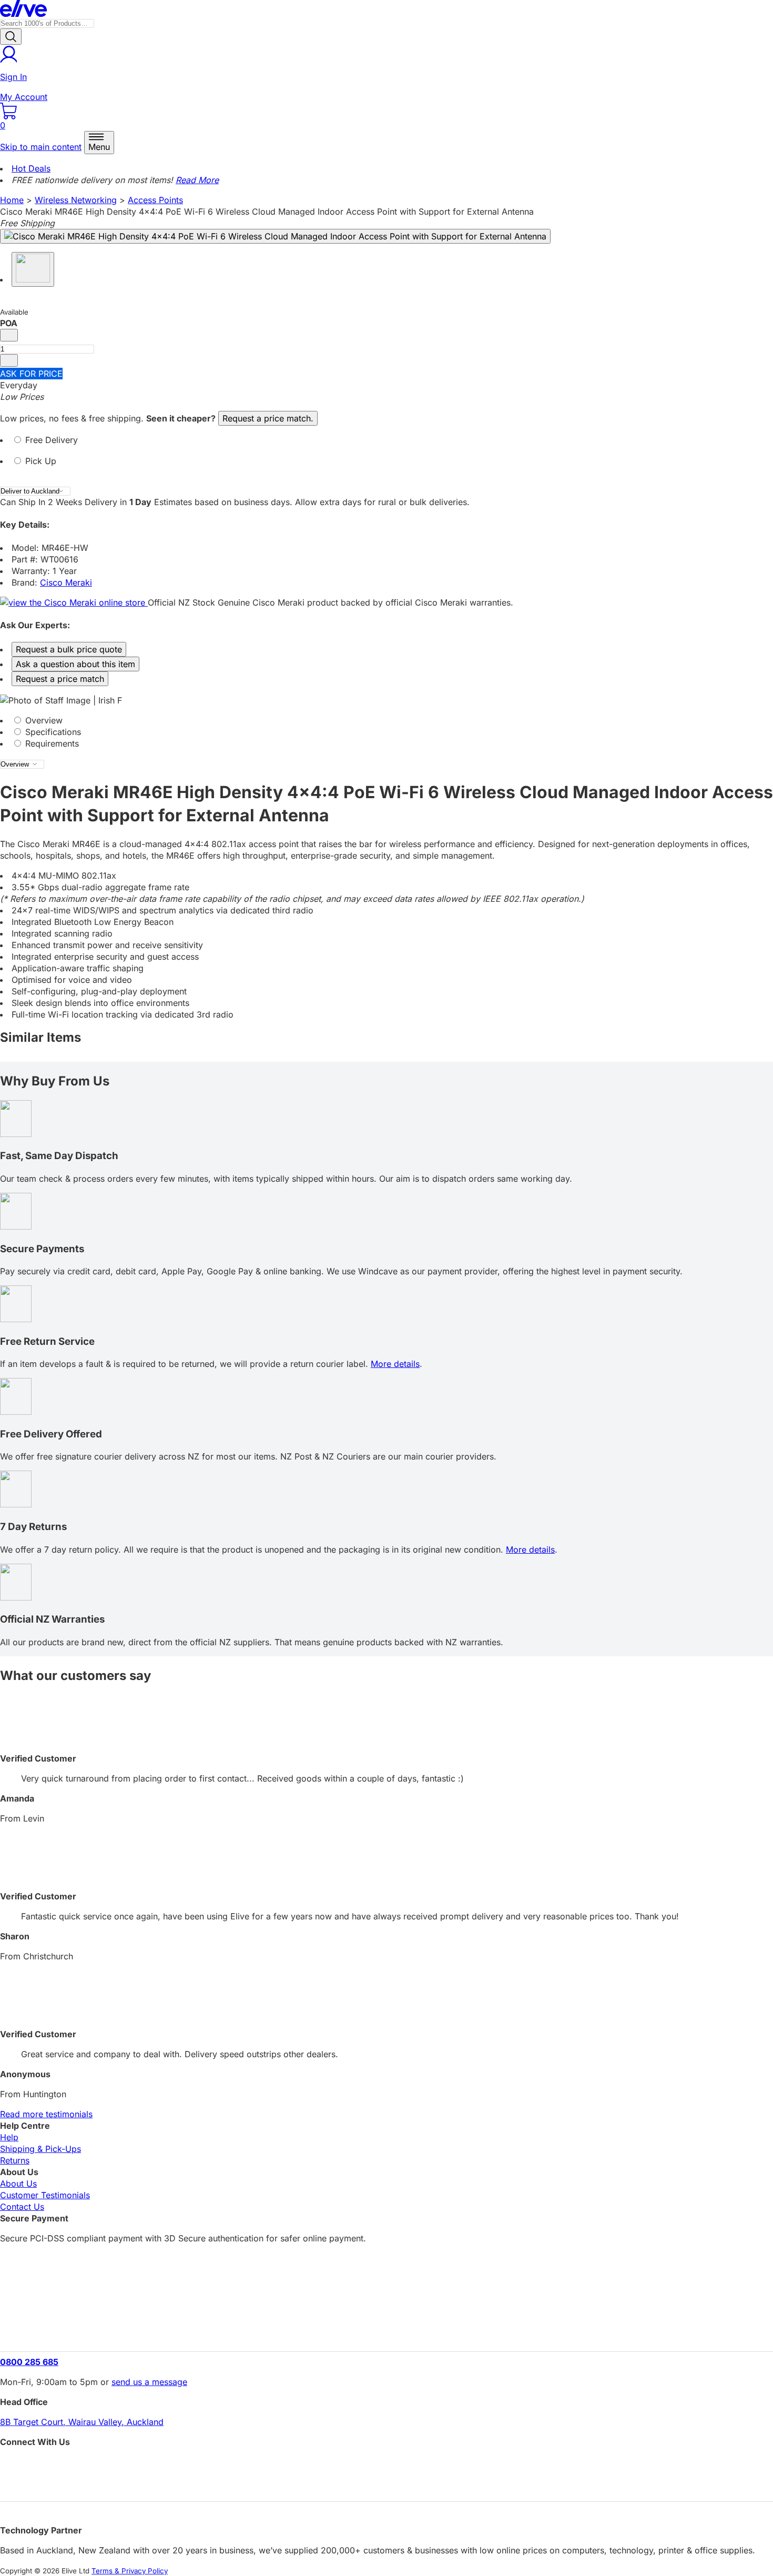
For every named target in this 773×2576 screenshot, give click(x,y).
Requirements (51, 743)
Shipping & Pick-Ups (40, 2149)
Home (12, 200)
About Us (18, 2183)
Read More (197, 180)
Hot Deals (31, 168)
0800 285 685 (29, 2362)
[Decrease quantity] (9, 335)
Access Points (155, 200)
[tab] (387, 445)
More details (395, 1364)
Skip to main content (41, 147)
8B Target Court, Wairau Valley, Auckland (82, 2422)
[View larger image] (275, 236)
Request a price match (60, 679)
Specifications (52, 732)
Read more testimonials (46, 2114)
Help (9, 2137)
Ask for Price (31, 374)
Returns (15, 2160)
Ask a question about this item (75, 664)
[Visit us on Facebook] (387, 2465)
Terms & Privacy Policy (130, 2571)
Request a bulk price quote (69, 649)
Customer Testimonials (45, 2195)
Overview (43, 720)
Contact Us (22, 2207)
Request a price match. (268, 418)
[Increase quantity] (9, 360)
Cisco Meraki (66, 582)
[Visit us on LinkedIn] (387, 2484)
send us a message (149, 2382)
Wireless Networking (76, 200)
